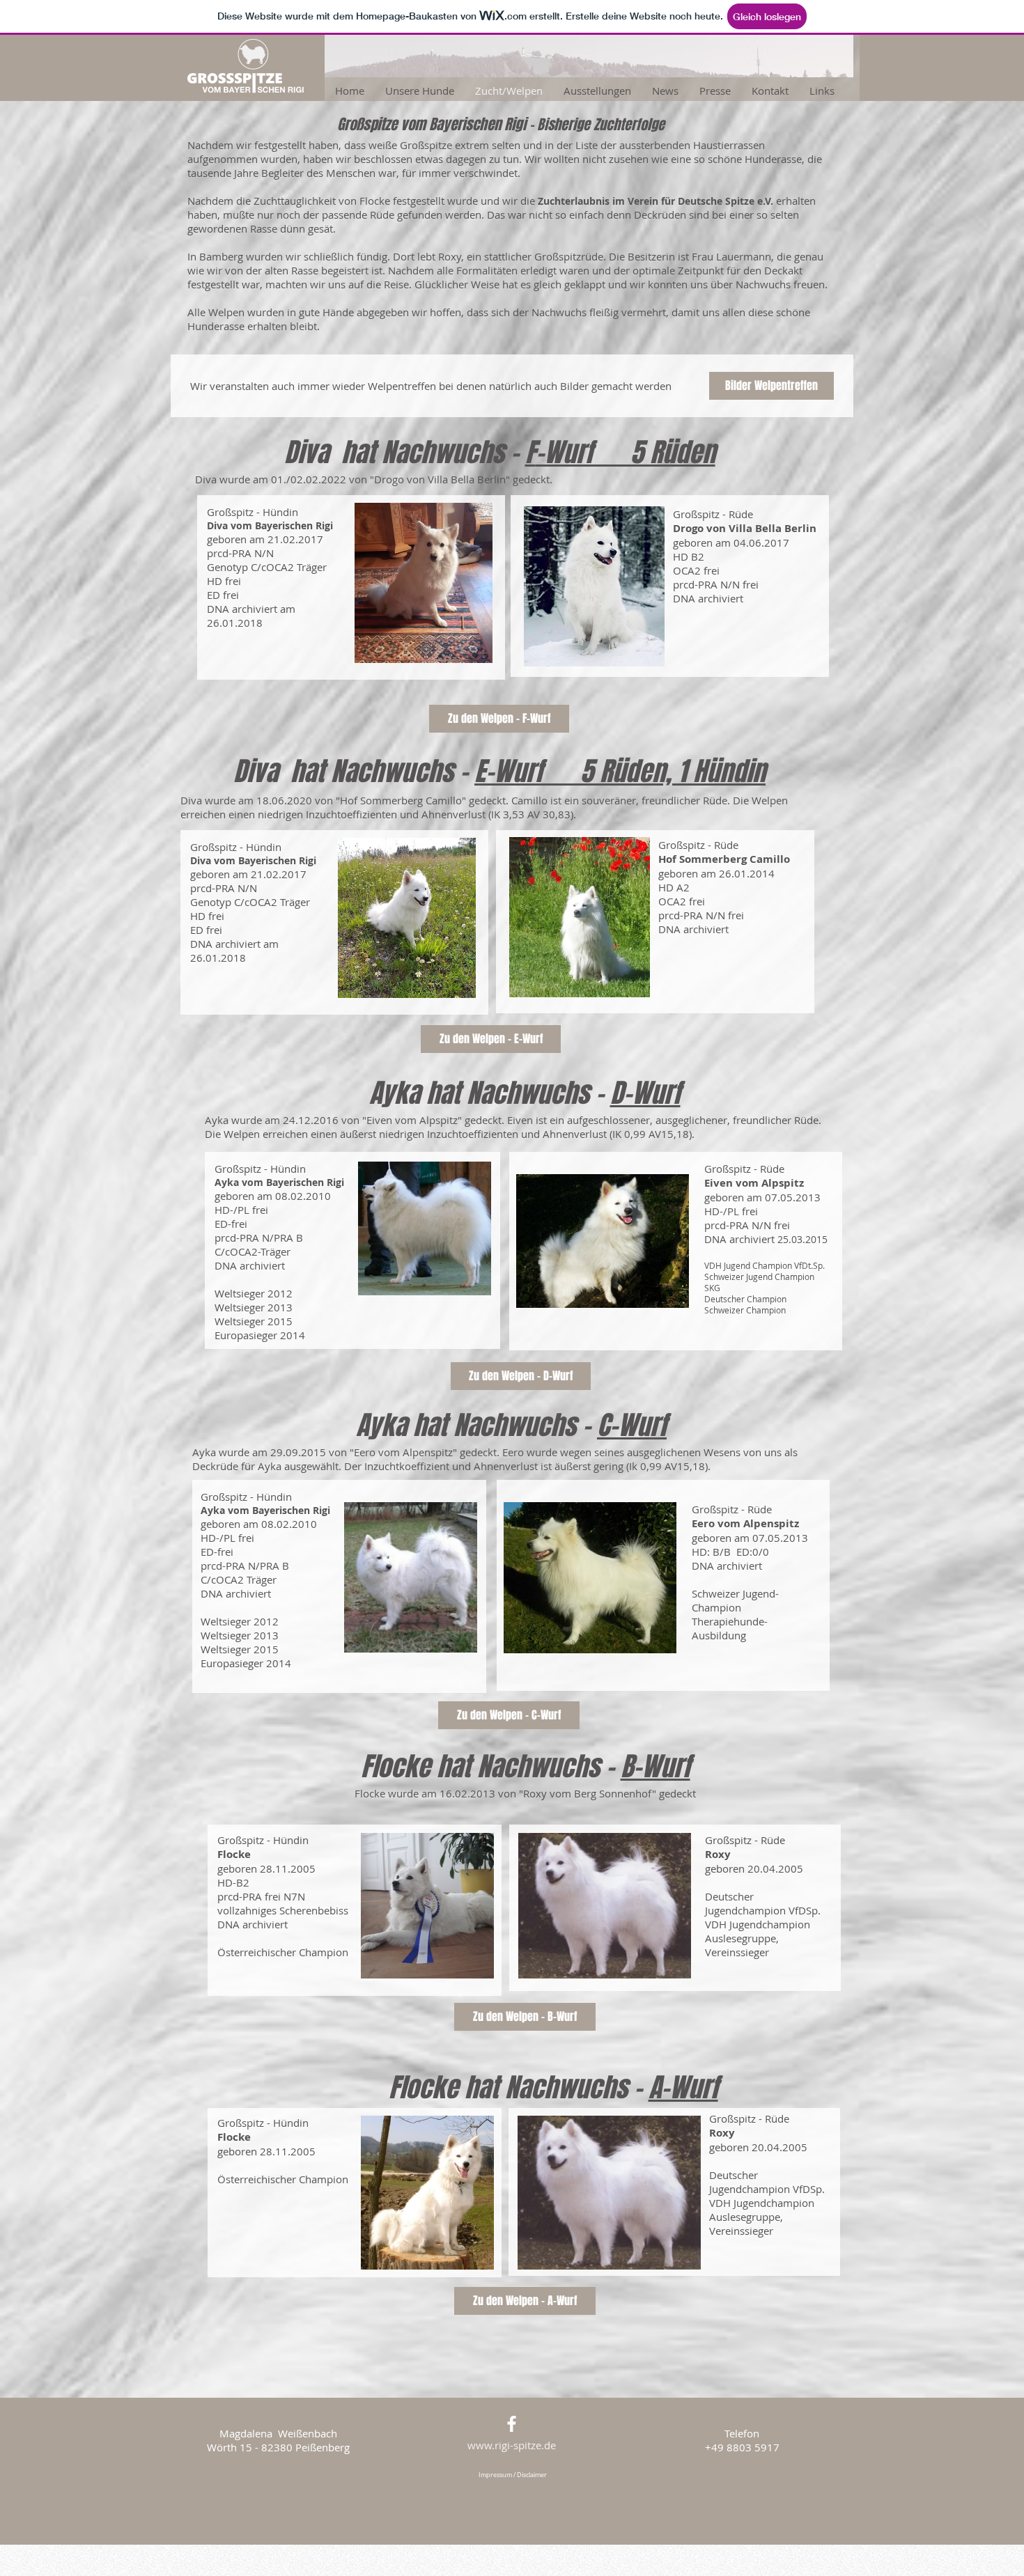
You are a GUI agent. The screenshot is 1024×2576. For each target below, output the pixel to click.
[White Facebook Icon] (512, 2424)
